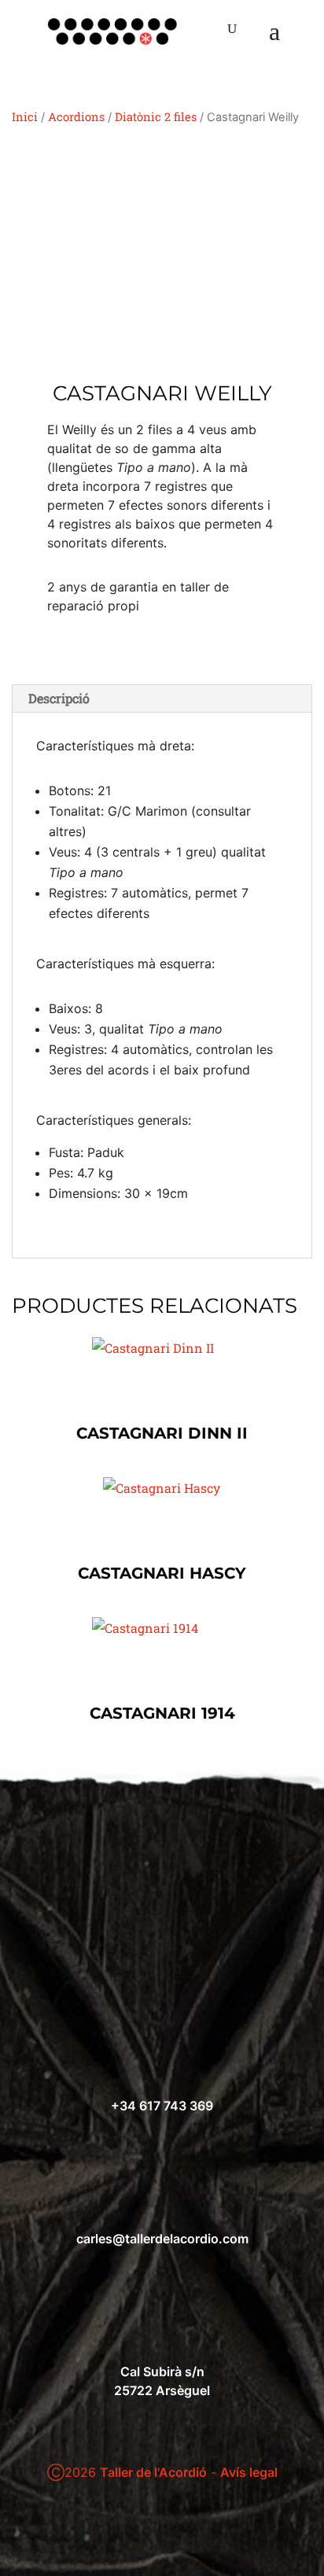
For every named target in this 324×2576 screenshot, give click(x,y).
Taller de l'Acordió (153, 2472)
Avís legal (249, 2472)
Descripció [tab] (59, 698)
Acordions (76, 117)
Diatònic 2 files (156, 117)
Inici (25, 117)
